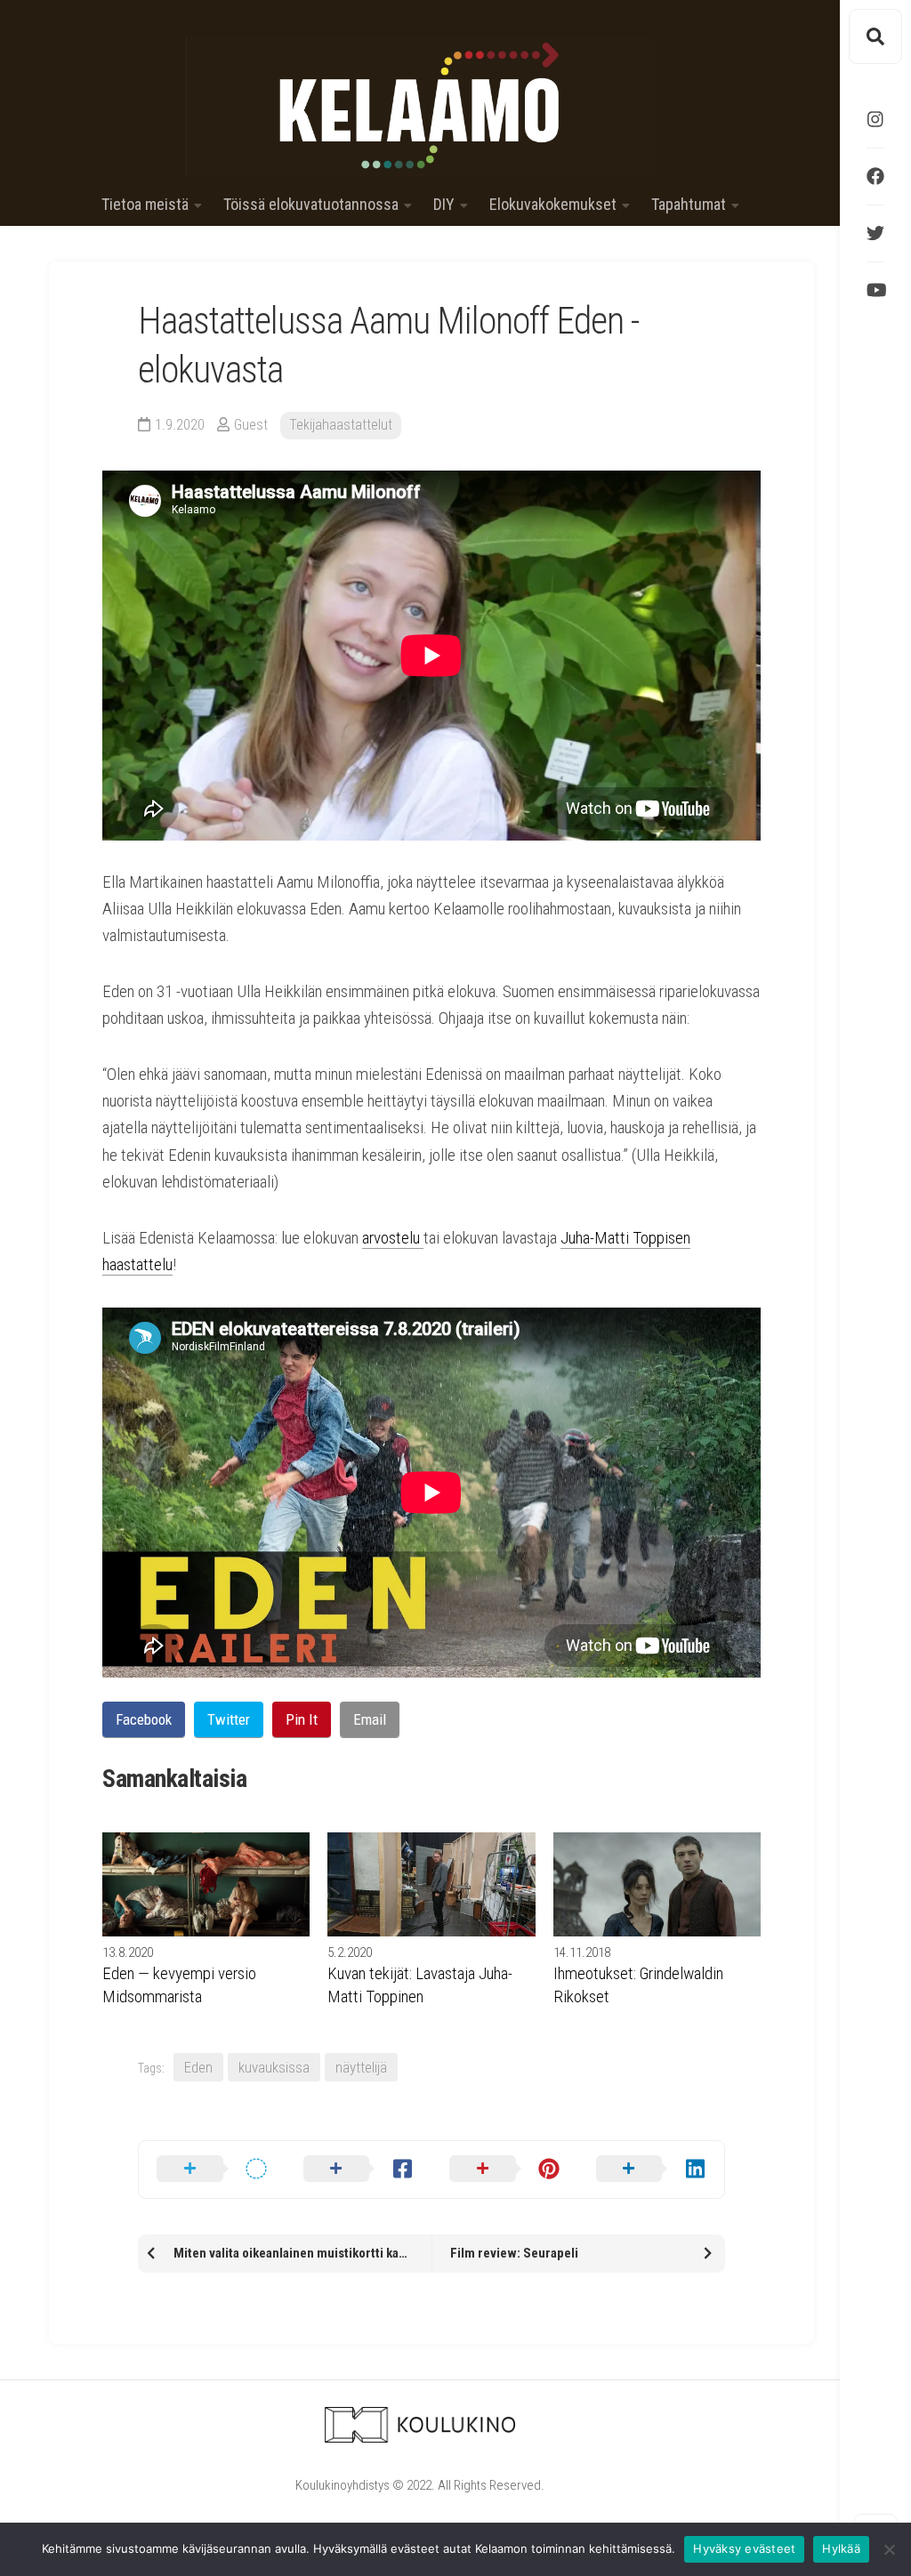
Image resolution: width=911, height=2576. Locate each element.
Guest (251, 425)
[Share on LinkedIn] (652, 2169)
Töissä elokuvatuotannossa (311, 205)
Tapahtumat (689, 205)
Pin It (302, 1719)
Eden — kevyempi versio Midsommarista (179, 1985)
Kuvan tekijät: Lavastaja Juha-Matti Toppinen (420, 1985)
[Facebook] (875, 176)
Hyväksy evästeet (744, 2548)
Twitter (229, 1719)
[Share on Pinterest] (505, 2169)
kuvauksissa (274, 2067)
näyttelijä (361, 2067)
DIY (444, 205)
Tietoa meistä (145, 205)
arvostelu (393, 1238)
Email (370, 1719)
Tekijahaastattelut (341, 425)
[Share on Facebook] (359, 2169)
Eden (198, 2067)
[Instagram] (875, 119)
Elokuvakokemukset (553, 205)
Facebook (144, 1719)
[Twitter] (875, 233)
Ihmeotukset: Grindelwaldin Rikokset (638, 1985)
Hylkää (841, 2548)
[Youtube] (875, 290)
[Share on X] (212, 2169)
